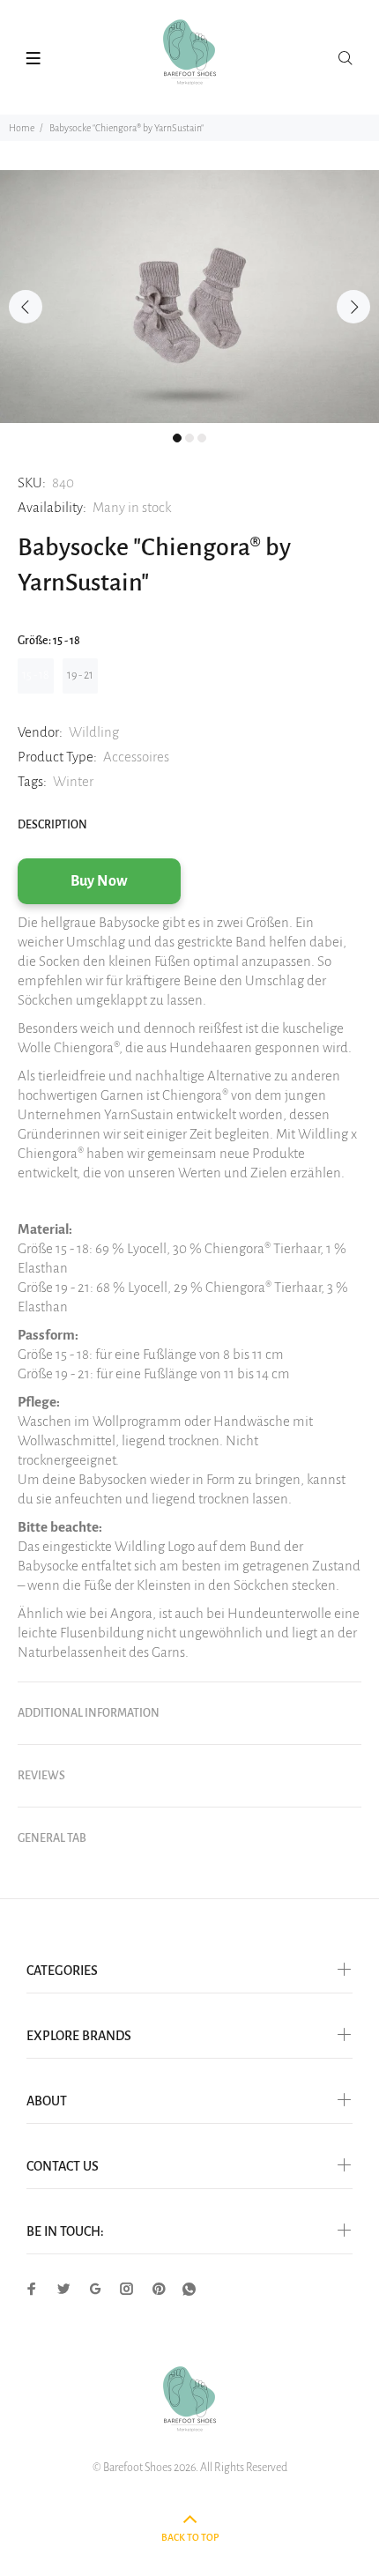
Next (353, 307)
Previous (26, 307)
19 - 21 (80, 675)
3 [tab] (202, 438)
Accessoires (136, 757)
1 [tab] (177, 438)
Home (22, 128)
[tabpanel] (189, 297)
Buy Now (99, 881)
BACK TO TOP (190, 2537)
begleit (233, 1134)
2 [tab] (189, 438)
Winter (73, 781)
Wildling (94, 732)
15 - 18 (36, 675)
